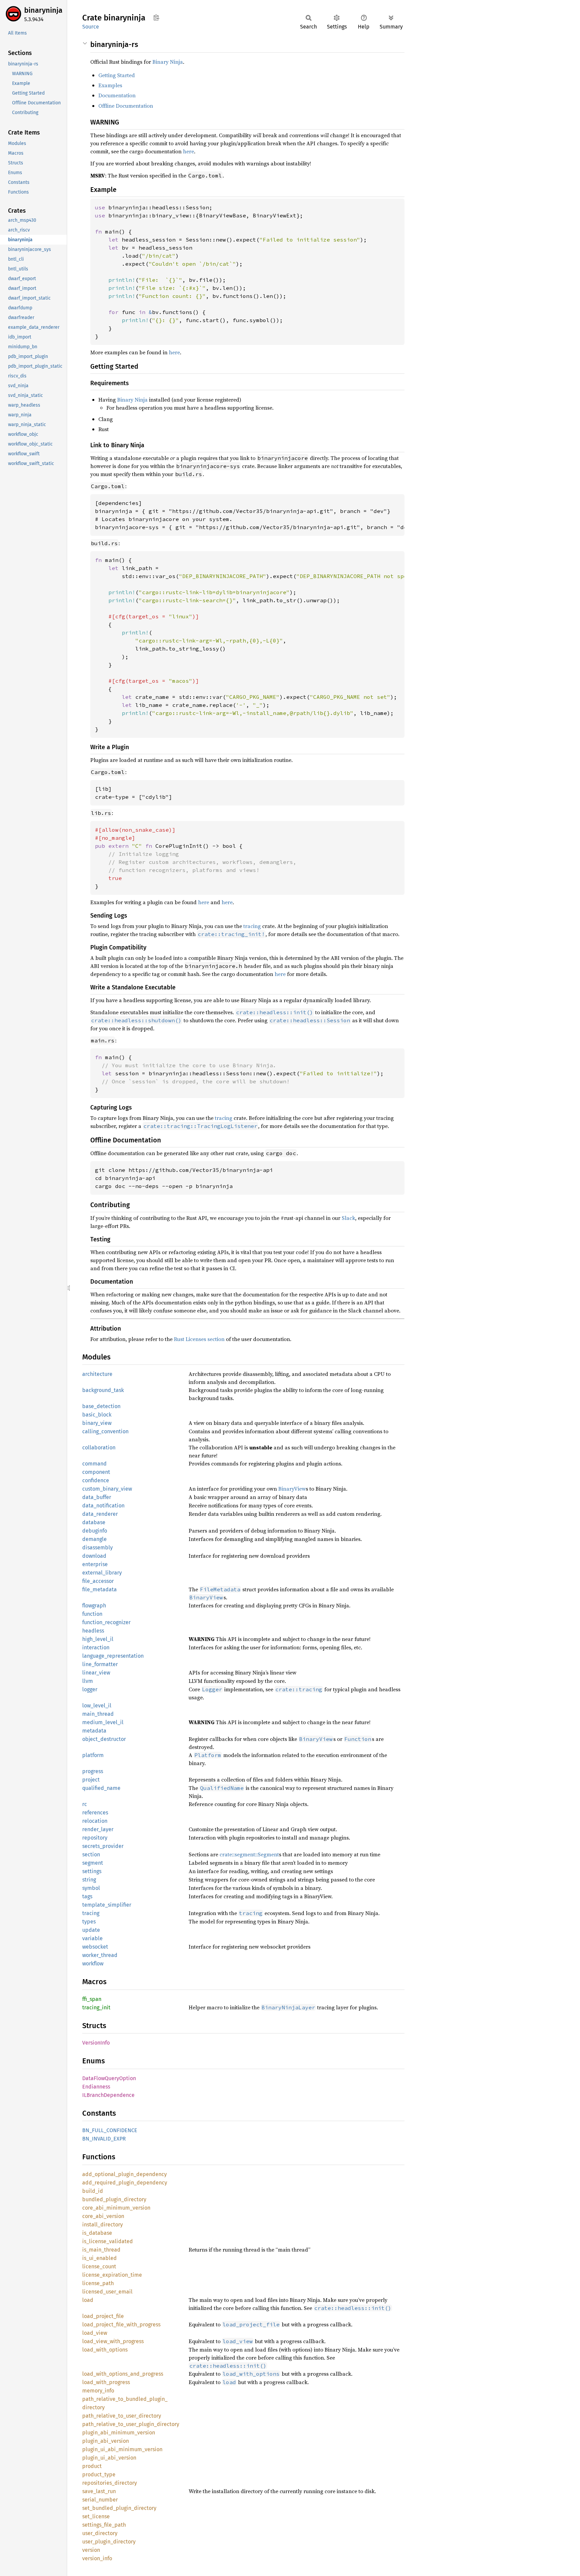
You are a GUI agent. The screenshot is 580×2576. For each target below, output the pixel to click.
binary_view (97, 1423)
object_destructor (104, 1739)
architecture (97, 1374)
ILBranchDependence (108, 2095)
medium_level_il (103, 1722)
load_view (95, 2333)
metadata (94, 1731)
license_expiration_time (112, 2275)
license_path (98, 2283)
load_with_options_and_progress (123, 2374)
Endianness (96, 2087)
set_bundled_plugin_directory (119, 2508)
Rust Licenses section (199, 1339)
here (188, 151)
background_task (103, 1390)
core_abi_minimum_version (116, 2208)
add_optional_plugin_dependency (125, 2174)
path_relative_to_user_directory (122, 2416)
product (92, 2466)
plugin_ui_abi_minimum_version (122, 2449)
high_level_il (98, 1639)
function (92, 1614)
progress (93, 1771)
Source (91, 27)
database (94, 1522)
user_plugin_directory (109, 2542)
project (91, 1780)
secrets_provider (103, 1846)
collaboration (99, 1448)
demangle (94, 1539)
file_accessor (98, 1581)
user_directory (100, 2533)
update (91, 1930)
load (88, 2300)
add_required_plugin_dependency (125, 2183)
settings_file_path (104, 2525)
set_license (96, 2516)
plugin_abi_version (106, 2441)
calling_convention (105, 1431)
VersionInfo (96, 2043)
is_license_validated (108, 2241)
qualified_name (101, 1788)
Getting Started (117, 75)
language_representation (113, 1656)
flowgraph (94, 1606)
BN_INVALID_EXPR (104, 2139)
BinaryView (292, 1489)
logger (90, 1689)
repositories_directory (110, 2483)
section (91, 1854)
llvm (88, 1681)
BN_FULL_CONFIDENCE (110, 2130)
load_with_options (105, 2350)
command (94, 1464)
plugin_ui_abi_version (109, 2458)
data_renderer (100, 1514)
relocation (95, 1821)
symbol (91, 1888)
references (95, 1813)
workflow (93, 1964)
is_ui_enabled (100, 2258)
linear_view (96, 1673)
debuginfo (95, 1531)
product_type (99, 2475)
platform (93, 1755)
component (96, 1472)
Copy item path (156, 17)
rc (85, 1804)
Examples (110, 85)
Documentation (117, 95)
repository (95, 1838)
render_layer (98, 1829)
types (89, 1922)
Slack (348, 1218)
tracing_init (96, 2007)
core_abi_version (103, 2216)
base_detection (101, 1406)
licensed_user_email (107, 2292)
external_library (102, 1573)
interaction (96, 1647)
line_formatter (100, 1664)
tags (87, 1896)
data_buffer (97, 1497)
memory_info (98, 2391)
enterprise (95, 1564)
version (91, 2550)
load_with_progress (106, 2382)
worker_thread (100, 1955)
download (94, 1556)
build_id (93, 2191)
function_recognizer (106, 1622)
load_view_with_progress (113, 2341)
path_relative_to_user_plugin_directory (131, 2424)
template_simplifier (107, 1905)
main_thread (98, 1714)
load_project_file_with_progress (121, 2325)
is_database (97, 2233)
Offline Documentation (126, 106)
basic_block (97, 1415)
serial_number (100, 2500)
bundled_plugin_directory (114, 2199)
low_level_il (97, 1706)
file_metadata (100, 1589)
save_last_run (99, 2491)
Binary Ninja (168, 62)
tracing (252, 926)
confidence (96, 1480)
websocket (95, 1947)
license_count (99, 2266)
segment (93, 1863)
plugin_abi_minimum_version (119, 2433)
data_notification (103, 1506)
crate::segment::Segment (249, 1854)
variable (92, 1938)
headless (93, 1631)
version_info (97, 2558)
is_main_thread (101, 2250)
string (89, 1880)
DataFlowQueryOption (109, 2078)
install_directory (103, 2225)
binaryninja (43, 10)
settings (92, 1871)
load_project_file (103, 2316)
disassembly (98, 1548)
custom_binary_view (107, 1489)
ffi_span (92, 1999)
